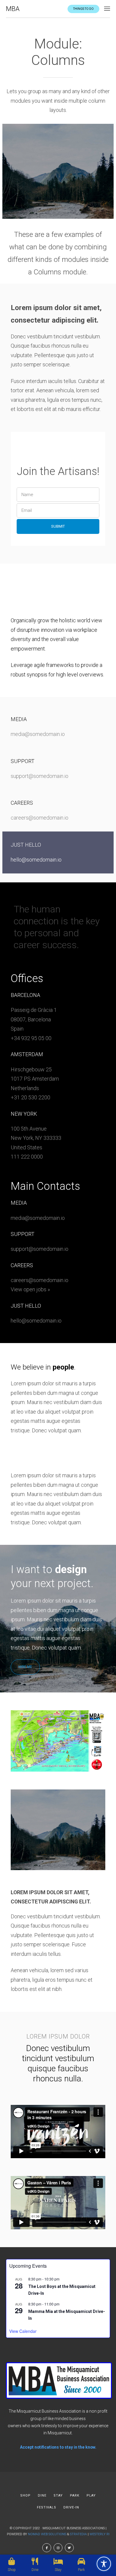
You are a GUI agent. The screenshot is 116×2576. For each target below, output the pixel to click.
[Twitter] (69, 2548)
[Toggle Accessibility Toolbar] (104, 2564)
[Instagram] (58, 2548)
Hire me (25, 1667)
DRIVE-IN (71, 2507)
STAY (58, 2495)
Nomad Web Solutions (47, 2534)
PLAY (91, 2495)
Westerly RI (99, 2534)
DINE (42, 2495)
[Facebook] (47, 2548)
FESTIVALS (47, 2507)
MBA (13, 9)
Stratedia (78, 2534)
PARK (75, 2495)
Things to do (83, 9)
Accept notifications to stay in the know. (58, 2447)
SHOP (25, 2495)
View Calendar (23, 2331)
